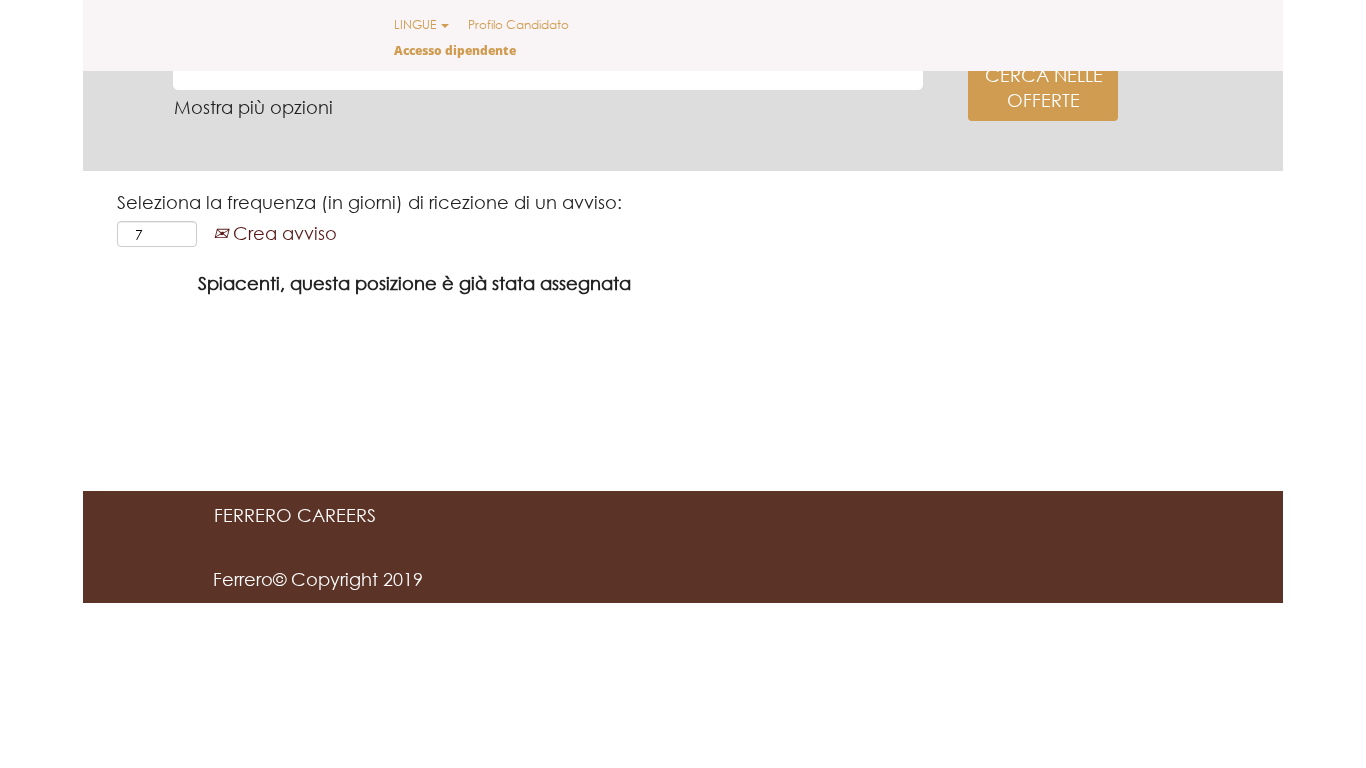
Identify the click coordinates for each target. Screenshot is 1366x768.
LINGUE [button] (416, 24)
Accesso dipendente (455, 50)
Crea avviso (282, 233)
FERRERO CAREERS (295, 515)
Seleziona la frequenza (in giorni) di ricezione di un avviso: (369, 202)
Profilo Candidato (518, 24)
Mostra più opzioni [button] (253, 107)
